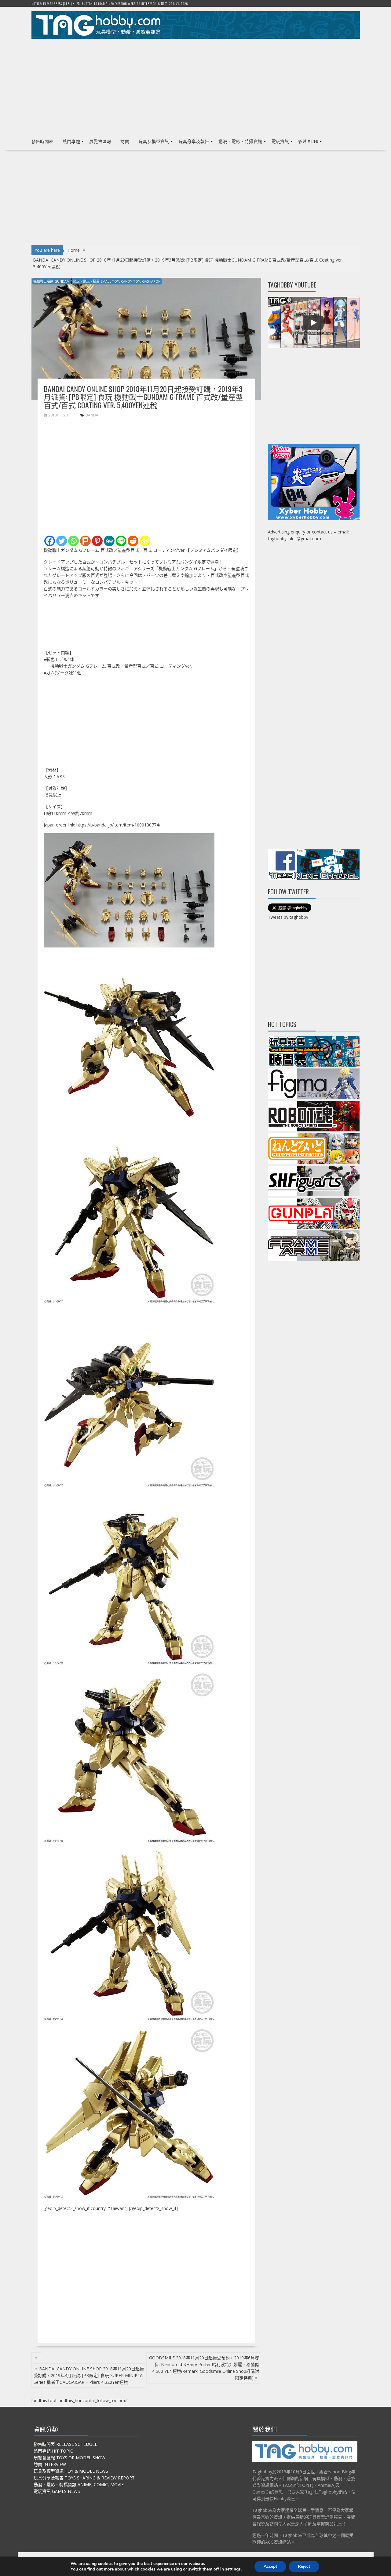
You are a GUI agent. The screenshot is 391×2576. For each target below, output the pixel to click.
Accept (270, 2566)
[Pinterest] (97, 541)
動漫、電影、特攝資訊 (240, 141)
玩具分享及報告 (194, 141)
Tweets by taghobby (288, 917)
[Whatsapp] (73, 541)
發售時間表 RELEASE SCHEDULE (65, 2444)
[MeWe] (109, 541)
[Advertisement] (196, 86)
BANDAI (92, 415)
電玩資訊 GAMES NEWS (57, 2491)
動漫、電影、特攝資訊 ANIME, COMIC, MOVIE (79, 2484)
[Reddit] (133, 541)
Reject (304, 2566)
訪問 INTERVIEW (50, 2464)
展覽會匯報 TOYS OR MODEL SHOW (69, 2458)
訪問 (125, 141)
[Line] (121, 541)
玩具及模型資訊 (154, 141)
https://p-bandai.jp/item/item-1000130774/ (118, 825)
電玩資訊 (280, 141)
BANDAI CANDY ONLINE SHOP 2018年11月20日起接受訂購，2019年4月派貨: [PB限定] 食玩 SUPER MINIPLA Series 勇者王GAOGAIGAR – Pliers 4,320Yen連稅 (89, 2375)
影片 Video (308, 141)
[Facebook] (50, 541)
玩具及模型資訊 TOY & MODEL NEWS (71, 2471)
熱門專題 (71, 141)
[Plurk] (85, 541)
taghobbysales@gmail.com (294, 539)
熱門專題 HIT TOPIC (53, 2451)
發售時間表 (42, 141)
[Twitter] (62, 541)
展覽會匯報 (100, 141)
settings (233, 2569)
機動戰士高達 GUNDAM (51, 281)
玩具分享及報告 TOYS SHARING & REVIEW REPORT (84, 2478)
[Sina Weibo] (145, 541)
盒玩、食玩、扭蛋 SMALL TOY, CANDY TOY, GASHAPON (117, 281)
